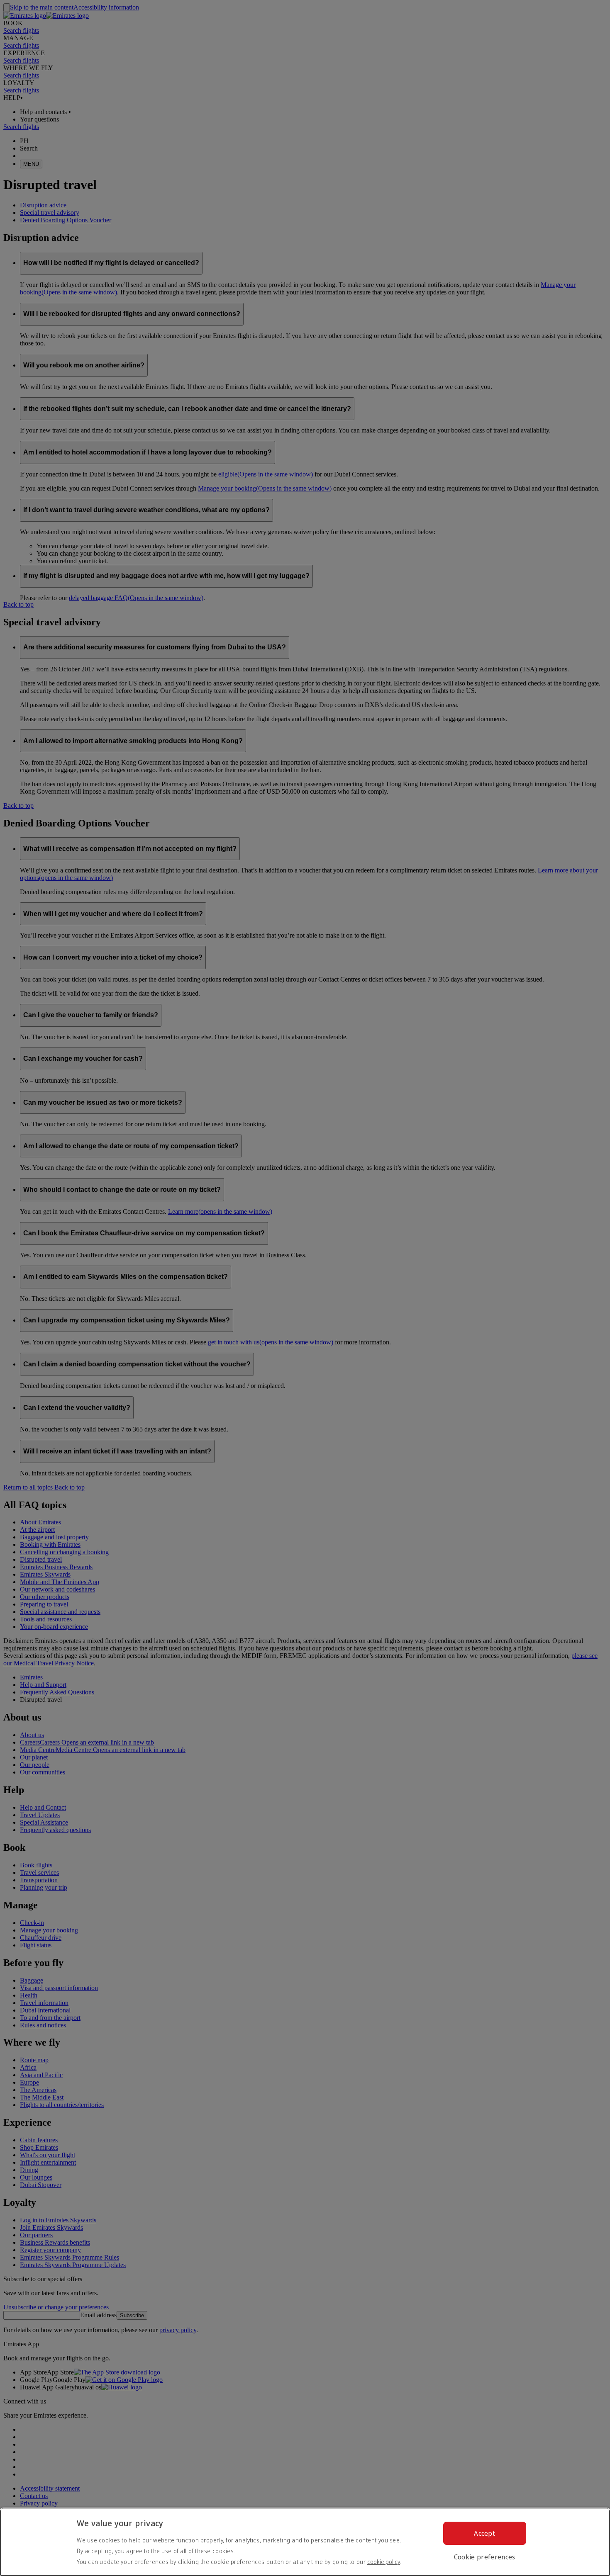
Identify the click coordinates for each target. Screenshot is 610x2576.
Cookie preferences (485, 2557)
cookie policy (384, 2562)
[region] (305, 2542)
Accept (484, 2533)
